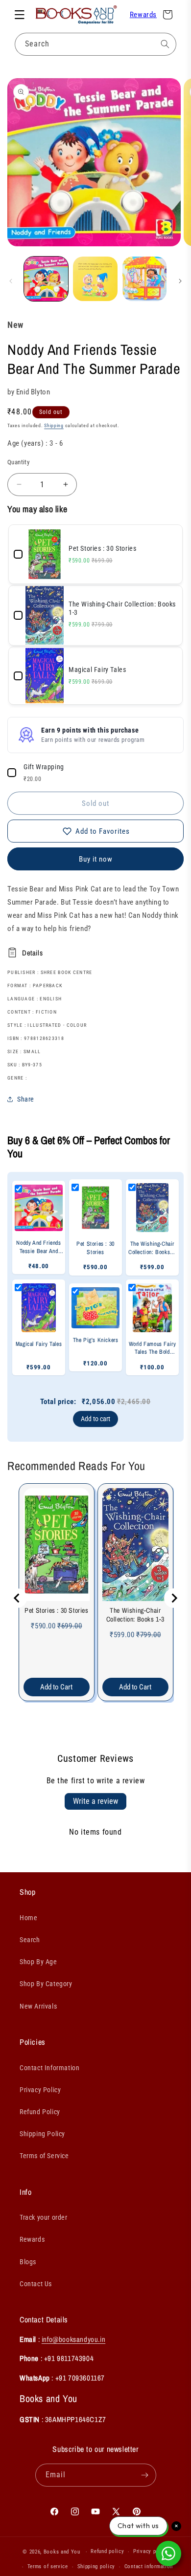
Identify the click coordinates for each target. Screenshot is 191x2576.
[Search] (165, 44)
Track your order (44, 2217)
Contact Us (36, 2284)
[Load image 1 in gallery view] (46, 279)
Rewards (143, 15)
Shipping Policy (42, 2134)
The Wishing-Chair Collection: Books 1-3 (136, 1615)
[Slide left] (11, 281)
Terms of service (48, 2566)
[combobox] (95, 44)
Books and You (62, 2552)
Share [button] (26, 1099)
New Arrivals (38, 2006)
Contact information (149, 2566)
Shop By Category (46, 1984)
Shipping (54, 425)
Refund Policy (40, 2112)
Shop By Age (38, 1962)
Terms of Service (44, 2156)
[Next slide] (174, 1598)
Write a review (95, 1801)
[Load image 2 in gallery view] (95, 279)
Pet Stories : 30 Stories (56, 1610)
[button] (20, 15)
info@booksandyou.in (73, 2339)
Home (28, 1918)
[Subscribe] (145, 2475)
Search (30, 1940)
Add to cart (95, 1419)
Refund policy (107, 2551)
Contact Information (49, 2068)
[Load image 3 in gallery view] (144, 279)
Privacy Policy (40, 2090)
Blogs (28, 2262)
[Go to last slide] (17, 1598)
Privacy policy (151, 2551)
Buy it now (96, 859)
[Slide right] (180, 281)
